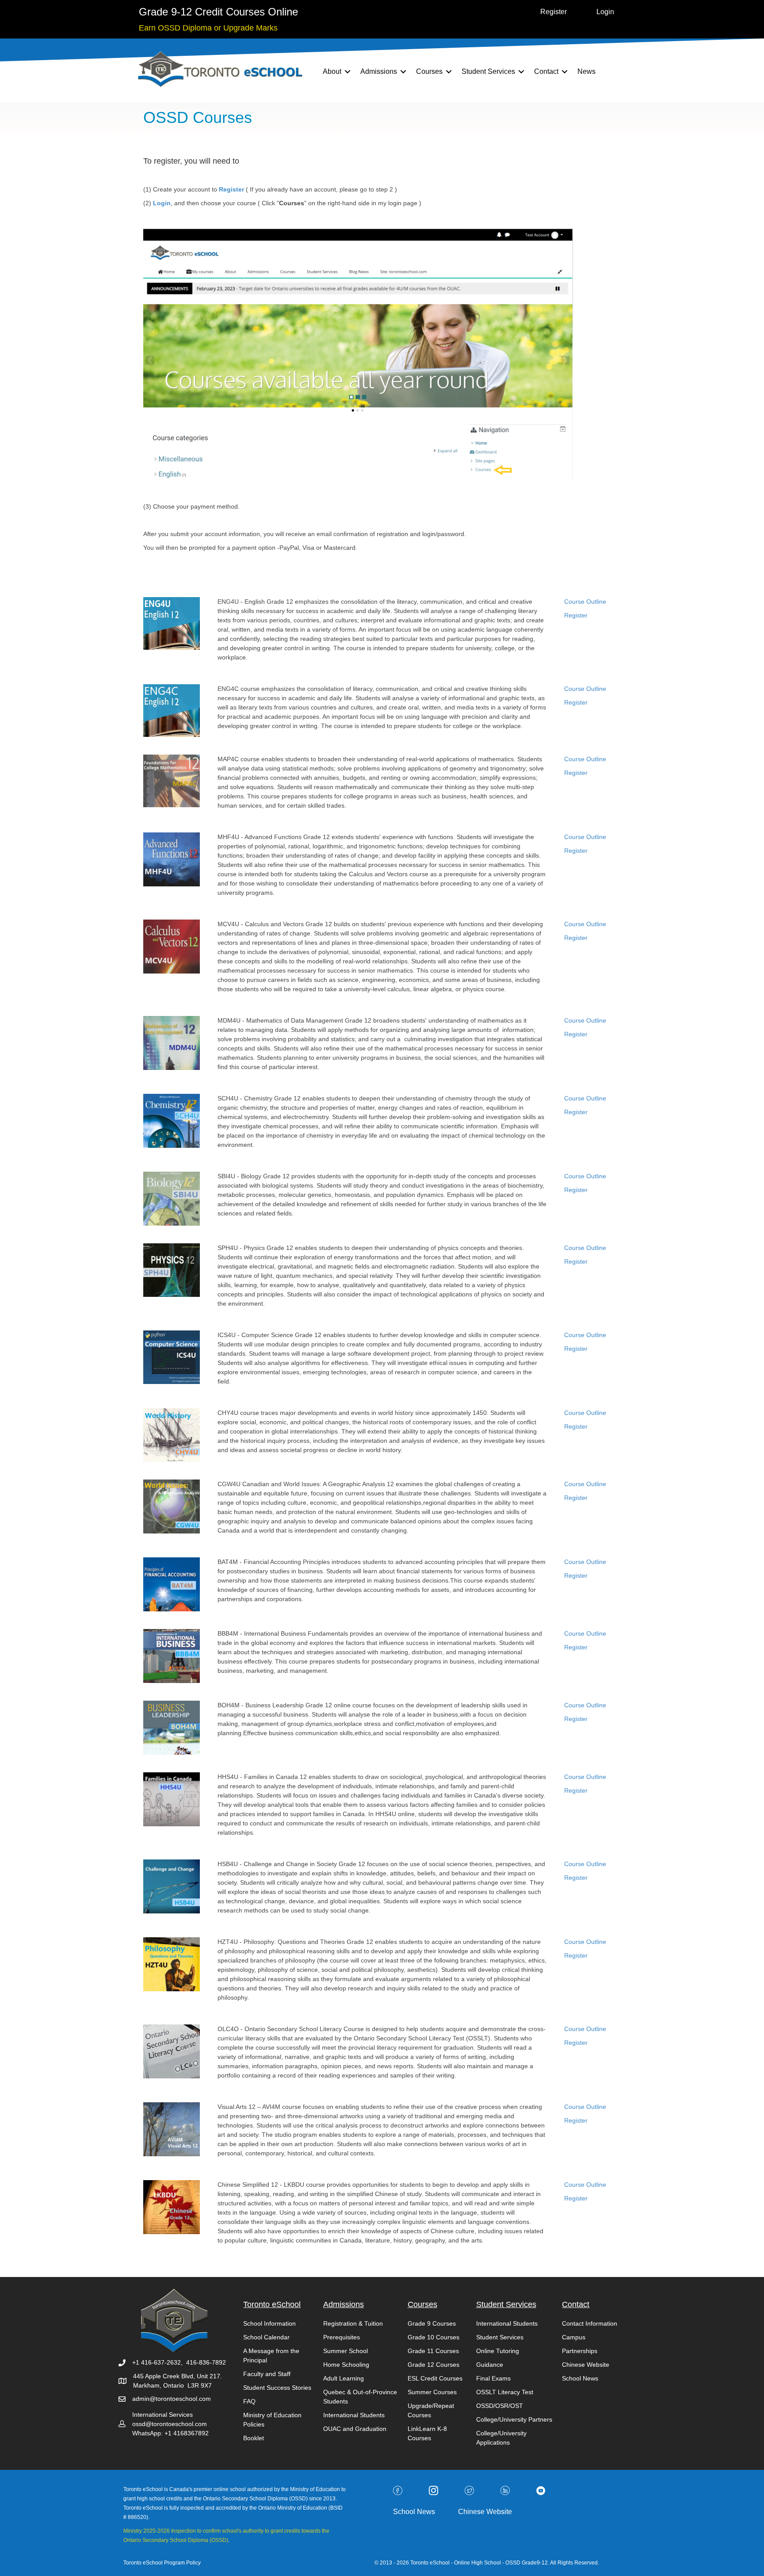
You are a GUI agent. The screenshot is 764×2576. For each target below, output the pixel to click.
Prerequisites (342, 2337)
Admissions (379, 71)
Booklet (254, 2438)
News (586, 71)
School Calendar (266, 2337)
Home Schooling (346, 2365)
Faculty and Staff (267, 2374)
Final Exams (493, 2378)
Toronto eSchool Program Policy (163, 2563)
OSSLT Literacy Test (505, 2392)
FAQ (249, 2401)
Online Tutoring (498, 2351)
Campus (574, 2337)
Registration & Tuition (353, 2323)
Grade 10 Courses (434, 2337)
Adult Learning (344, 2378)
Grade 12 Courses (434, 2365)
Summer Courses (432, 2392)
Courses (429, 71)
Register (576, 615)
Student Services (488, 71)
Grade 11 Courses (433, 2351)
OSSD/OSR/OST (500, 2406)
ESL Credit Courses (435, 2378)
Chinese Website (586, 2365)
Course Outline (585, 602)
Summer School (346, 2351)
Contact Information (590, 2323)
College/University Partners (514, 2419)
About (332, 71)
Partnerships (580, 2351)
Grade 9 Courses (432, 2323)
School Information (269, 2323)
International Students (354, 2415)
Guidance (490, 2365)
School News (580, 2378)
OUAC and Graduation (355, 2429)
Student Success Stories (277, 2388)
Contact (546, 71)
